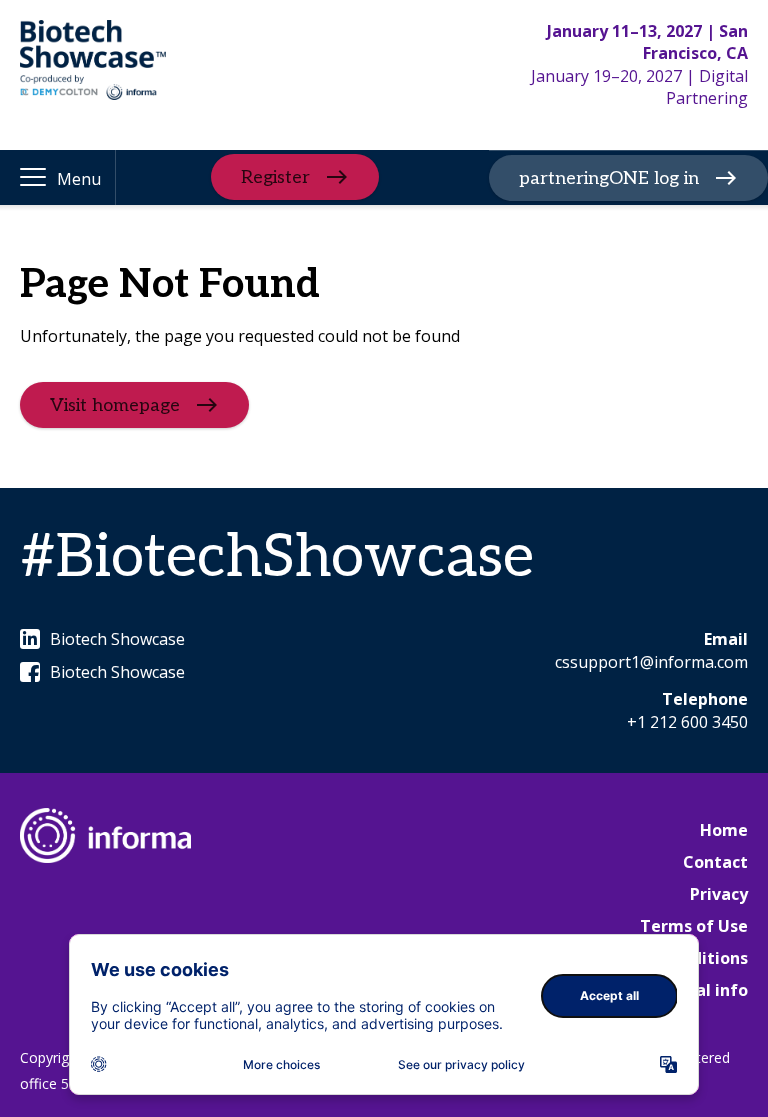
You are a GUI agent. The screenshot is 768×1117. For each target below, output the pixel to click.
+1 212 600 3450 (687, 722)
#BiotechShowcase (277, 558)
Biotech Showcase (117, 639)
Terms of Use (694, 926)
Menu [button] (79, 179)
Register (275, 177)
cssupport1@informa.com (651, 662)
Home (724, 830)
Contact (715, 862)
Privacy (719, 894)
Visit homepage (115, 405)
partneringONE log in (609, 178)
